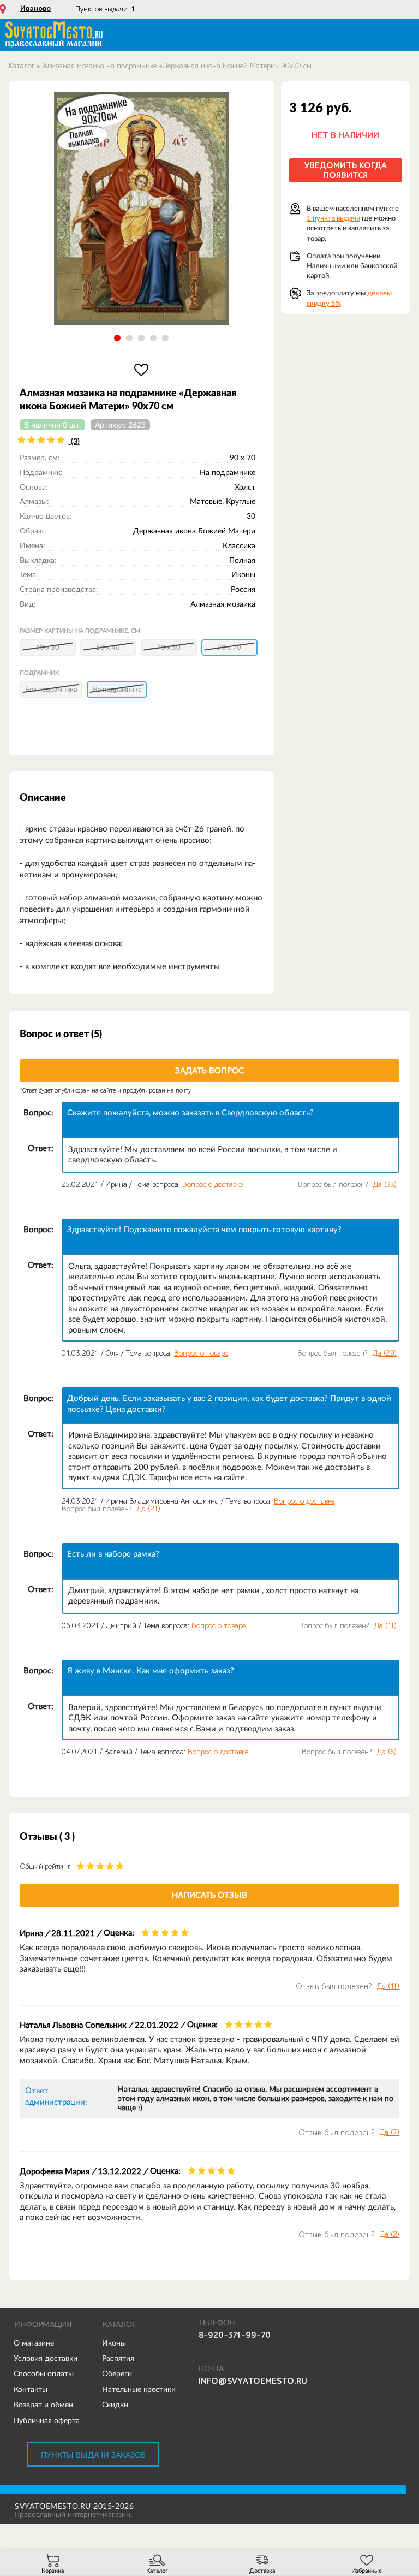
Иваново (35, 9)
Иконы (114, 2343)
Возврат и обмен (43, 2405)
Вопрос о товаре (201, 1353)
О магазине (34, 2343)
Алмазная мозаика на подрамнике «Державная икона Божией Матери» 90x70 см (177, 66)
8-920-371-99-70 (235, 2335)
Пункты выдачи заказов (93, 2455)
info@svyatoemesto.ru (253, 2381)
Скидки (115, 2405)
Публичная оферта (47, 2420)
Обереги (117, 2373)
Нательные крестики (139, 2389)
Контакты (31, 2389)
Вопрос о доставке (213, 1185)
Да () (385, 1185)
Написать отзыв (209, 1895)
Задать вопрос (209, 1070)
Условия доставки (46, 2358)
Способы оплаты (44, 2373)
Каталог (22, 66)
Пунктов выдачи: (105, 9)
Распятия (118, 2358)
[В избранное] (142, 370)
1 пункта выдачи (333, 218)
